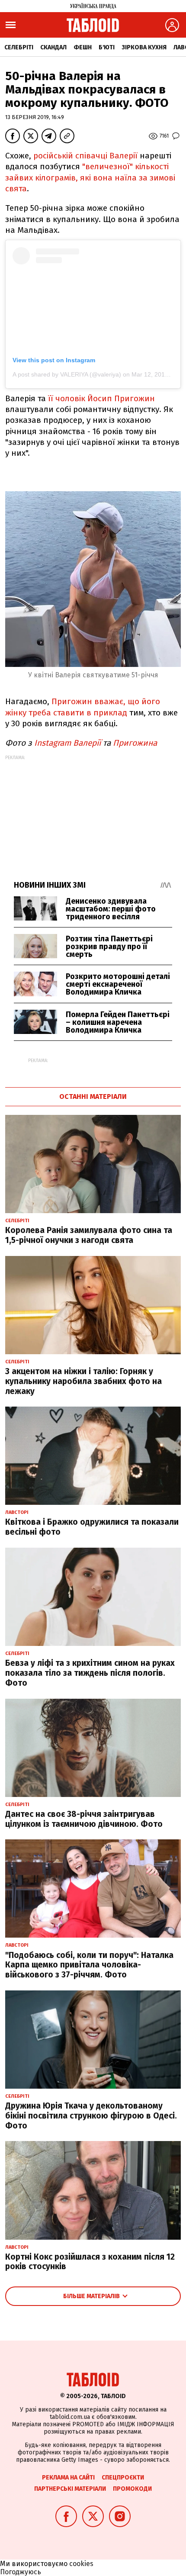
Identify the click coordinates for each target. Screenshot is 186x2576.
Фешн (83, 47)
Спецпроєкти (123, 2478)
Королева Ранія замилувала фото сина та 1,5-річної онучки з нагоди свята (89, 1235)
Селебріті (19, 47)
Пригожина (136, 743)
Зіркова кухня (144, 47)
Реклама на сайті (68, 2478)
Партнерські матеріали (70, 2489)
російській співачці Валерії (87, 156)
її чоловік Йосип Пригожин (101, 398)
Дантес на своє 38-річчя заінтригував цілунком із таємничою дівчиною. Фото (84, 1819)
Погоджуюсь (21, 2572)
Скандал (53, 47)
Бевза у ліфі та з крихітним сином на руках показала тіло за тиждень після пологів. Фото (90, 1673)
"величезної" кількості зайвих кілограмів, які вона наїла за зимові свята (90, 177)
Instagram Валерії (67, 743)
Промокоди (132, 2489)
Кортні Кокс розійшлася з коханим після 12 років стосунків (90, 2262)
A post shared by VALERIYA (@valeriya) (67, 374)
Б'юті (107, 47)
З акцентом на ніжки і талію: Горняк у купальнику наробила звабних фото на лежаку (83, 1381)
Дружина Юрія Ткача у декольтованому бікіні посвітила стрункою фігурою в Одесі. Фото (91, 2116)
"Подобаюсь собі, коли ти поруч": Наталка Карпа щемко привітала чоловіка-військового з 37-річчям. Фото (89, 1965)
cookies (81, 2564)
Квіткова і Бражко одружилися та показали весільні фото (92, 1527)
